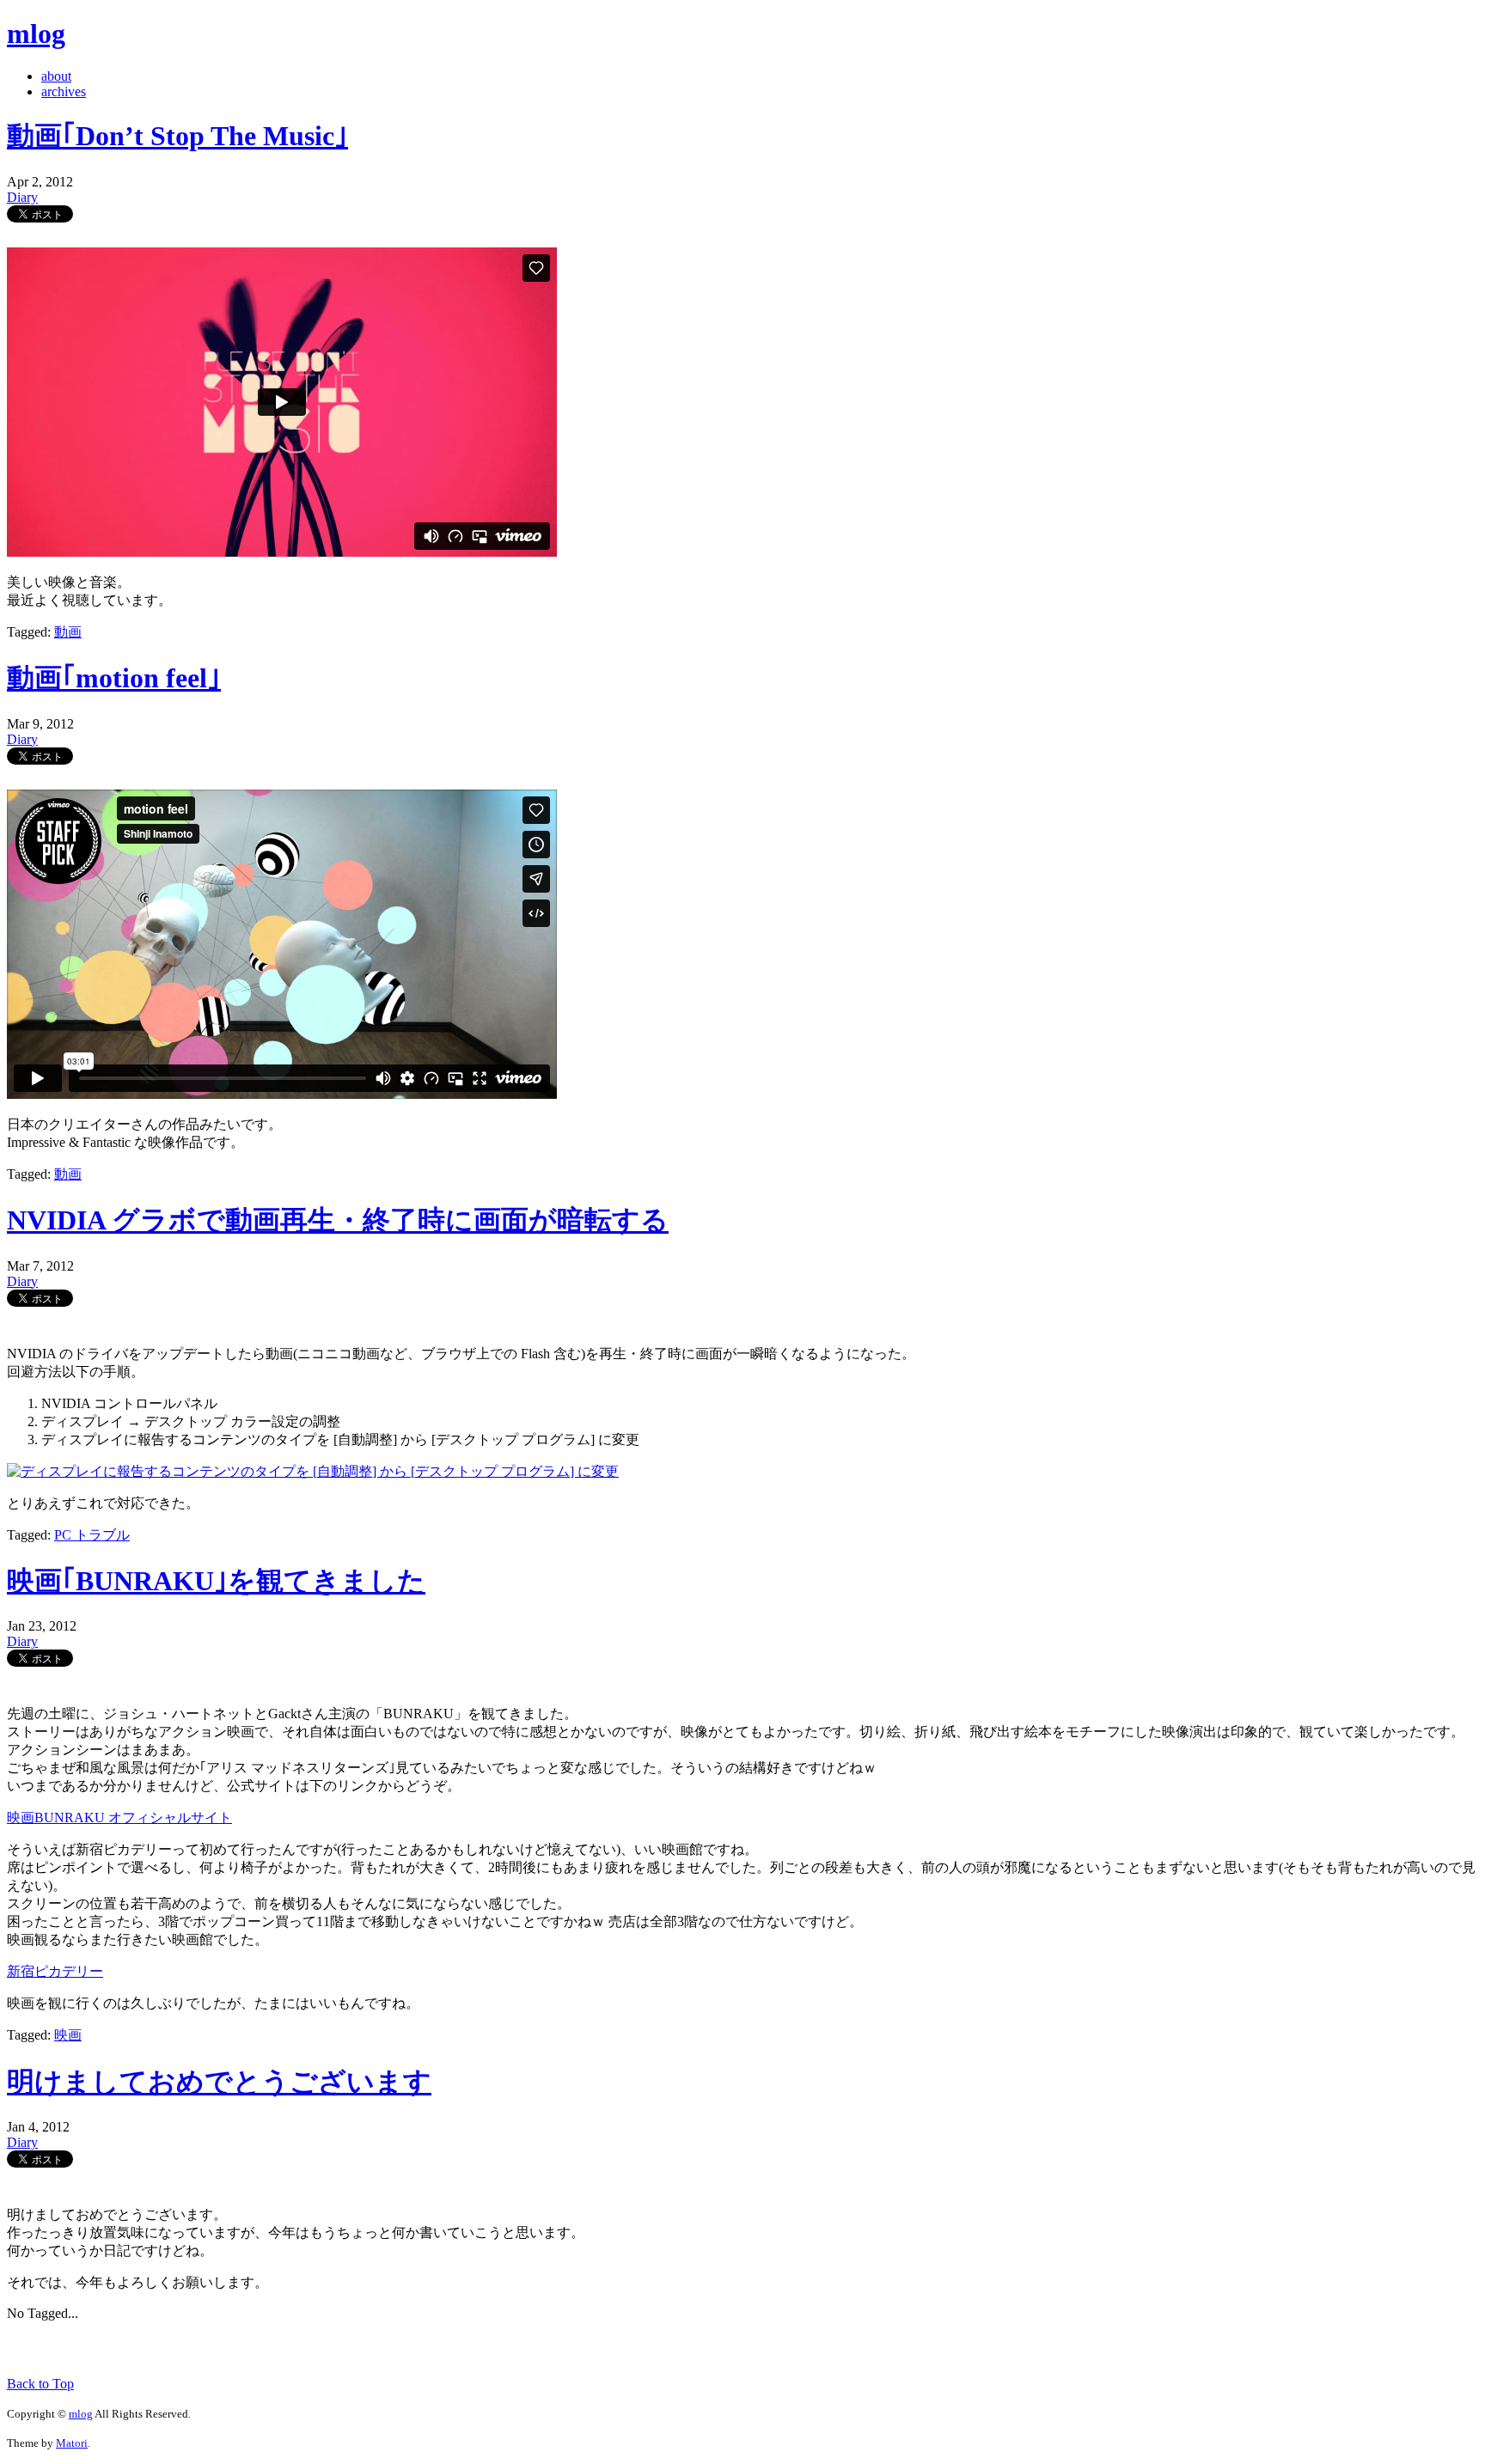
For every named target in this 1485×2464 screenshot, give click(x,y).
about (56, 76)
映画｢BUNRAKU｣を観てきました (216, 1581)
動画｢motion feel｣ (114, 678)
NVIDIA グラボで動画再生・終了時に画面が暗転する (338, 1220)
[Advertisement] (208, 2347)
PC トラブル (92, 1535)
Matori (72, 2443)
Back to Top (40, 2384)
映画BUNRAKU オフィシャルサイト (119, 1818)
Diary (22, 197)
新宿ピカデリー (55, 1971)
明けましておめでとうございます (219, 2082)
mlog (36, 34)
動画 (68, 632)
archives (64, 91)
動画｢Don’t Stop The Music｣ (177, 136)
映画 (68, 2035)
